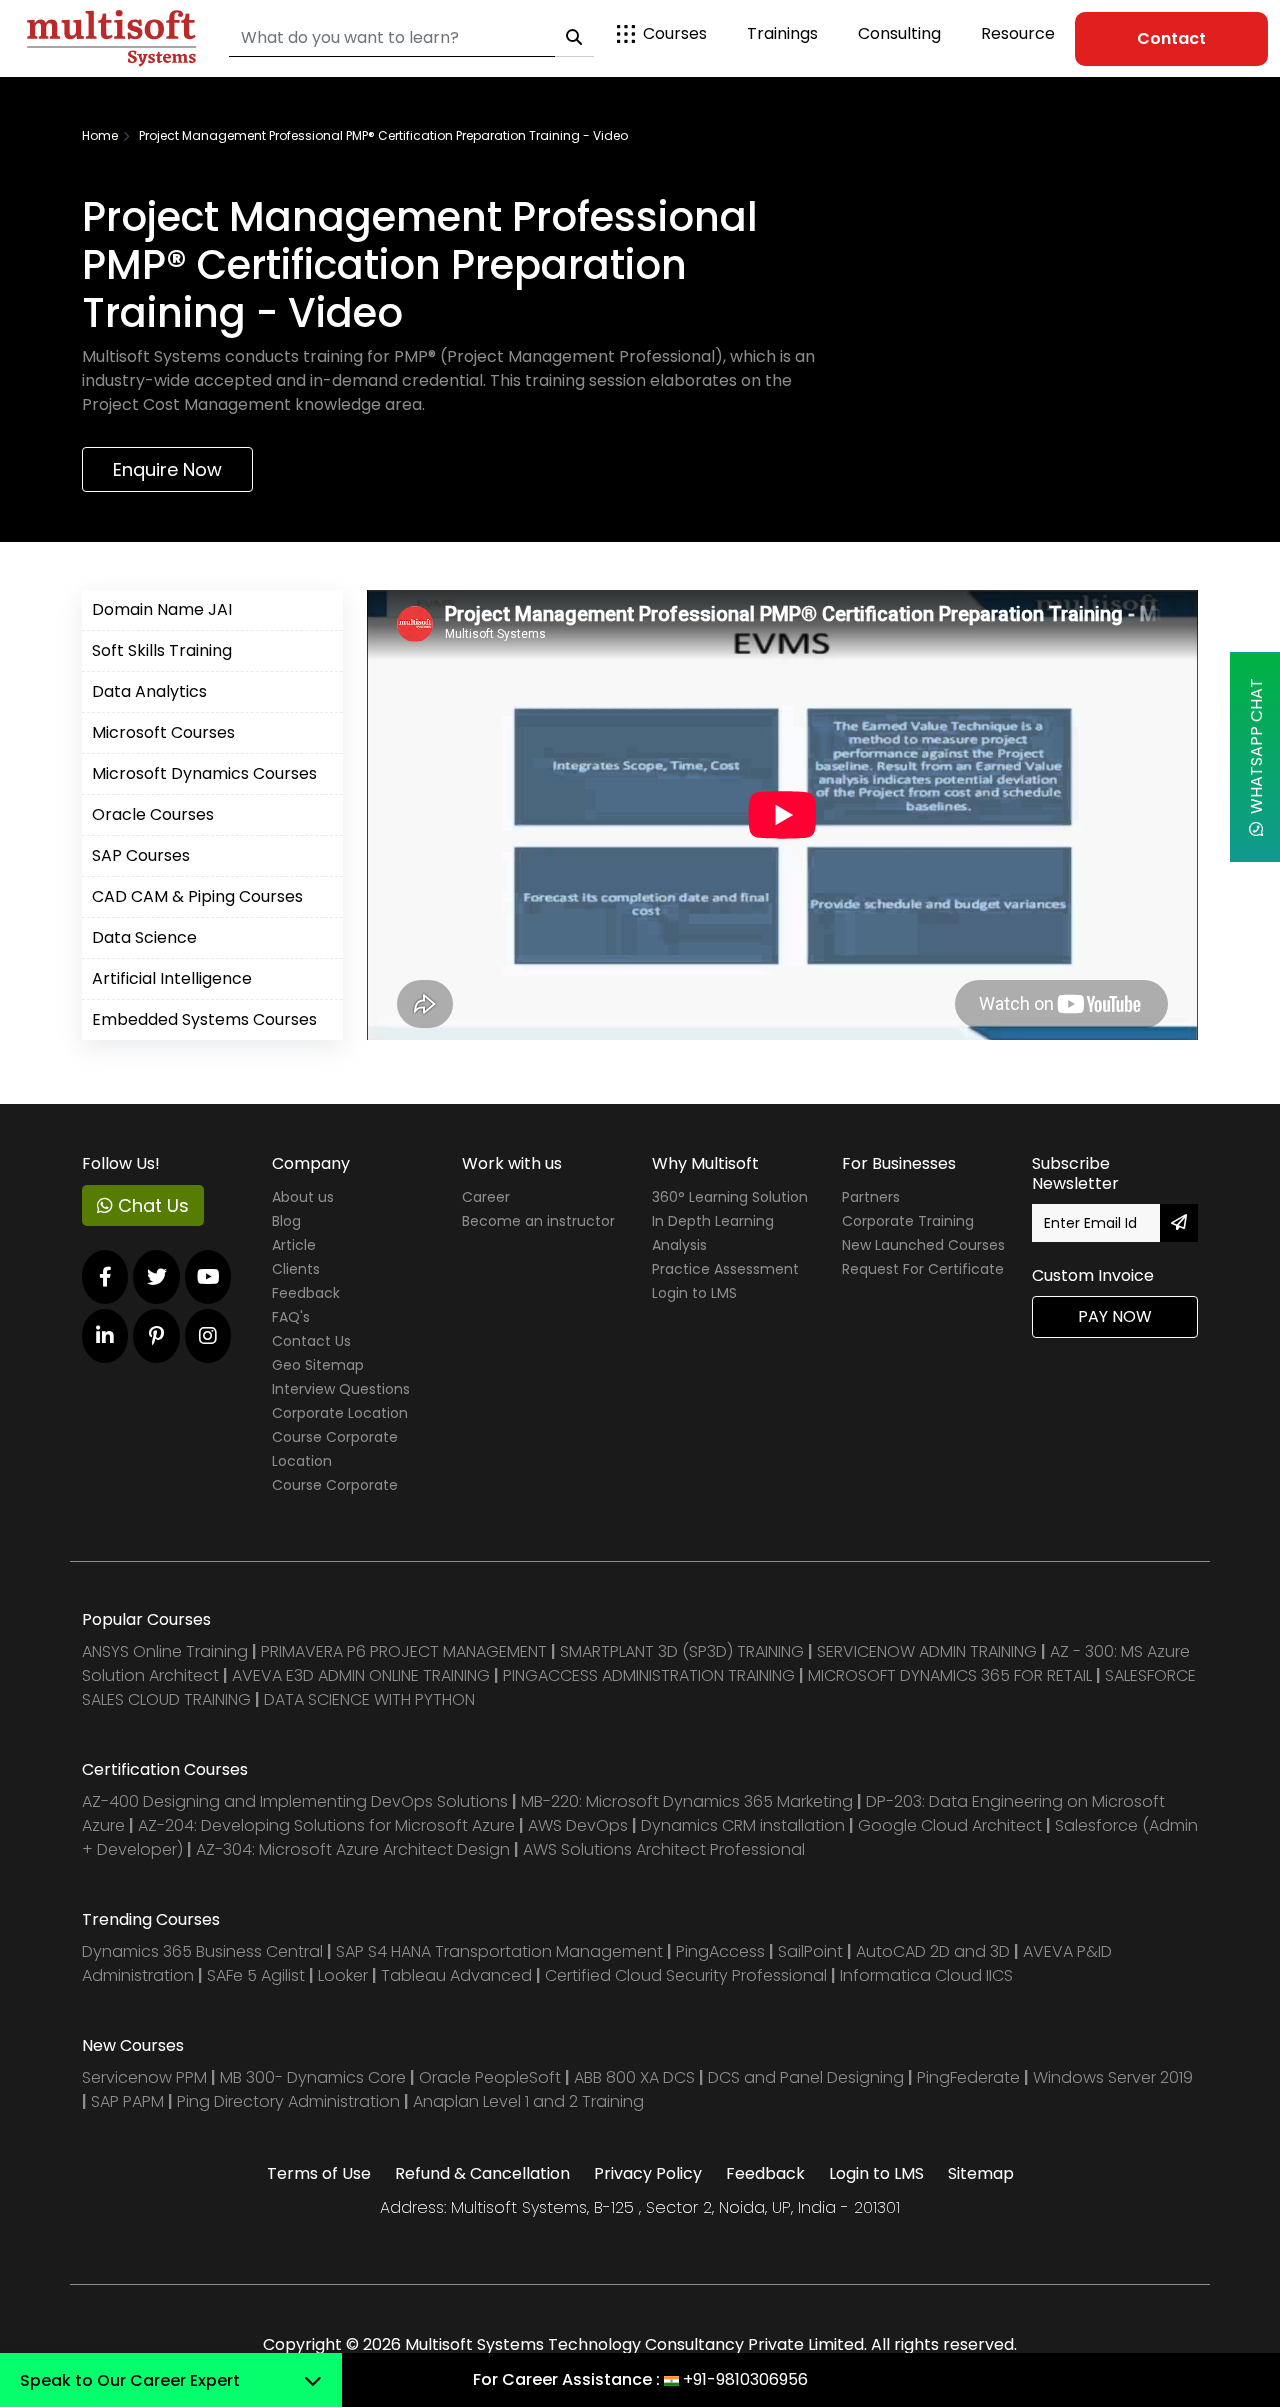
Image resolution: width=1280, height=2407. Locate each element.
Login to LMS (694, 1293)
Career (486, 1197)
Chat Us (151, 1205)
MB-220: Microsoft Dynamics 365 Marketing (689, 1801)
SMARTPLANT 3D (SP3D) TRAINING (682, 1651)
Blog (286, 1221)
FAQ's (291, 1317)
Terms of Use (319, 2173)
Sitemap (981, 2173)
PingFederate (970, 2077)
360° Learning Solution (730, 1197)
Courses (675, 33)
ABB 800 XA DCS (636, 2077)
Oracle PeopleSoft (490, 2077)
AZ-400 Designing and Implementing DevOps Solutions (295, 1801)
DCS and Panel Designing (808, 2077)
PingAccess (720, 1951)
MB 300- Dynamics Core (313, 2077)
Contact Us (311, 1341)
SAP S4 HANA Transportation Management (501, 1951)
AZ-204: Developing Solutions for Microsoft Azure (328, 1825)
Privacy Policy (648, 2173)
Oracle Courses (153, 814)
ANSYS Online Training (165, 1651)
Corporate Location (340, 1413)
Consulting (899, 33)
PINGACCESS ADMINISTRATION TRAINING (649, 1675)
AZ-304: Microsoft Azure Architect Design (355, 1849)
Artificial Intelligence (172, 978)
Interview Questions (341, 1389)
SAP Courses (141, 855)
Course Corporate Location (335, 1449)
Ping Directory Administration (290, 2101)
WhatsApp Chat (1256, 750)
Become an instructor (538, 1221)
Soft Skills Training (162, 650)
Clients (296, 1269)
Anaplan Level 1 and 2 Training (528, 2101)
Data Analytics (149, 691)
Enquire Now (167, 469)
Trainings (782, 33)
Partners (871, 1197)
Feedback (306, 1293)
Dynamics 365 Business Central (202, 1951)
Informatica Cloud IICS (926, 1975)
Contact (1171, 38)
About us (303, 1197)
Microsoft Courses (163, 732)
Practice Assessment (725, 1269)
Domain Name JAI (162, 609)
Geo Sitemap (318, 1365)
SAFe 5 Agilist (256, 1975)
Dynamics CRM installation (745, 1825)
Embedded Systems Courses (204, 1019)
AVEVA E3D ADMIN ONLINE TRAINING (361, 1675)
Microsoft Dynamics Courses (204, 773)
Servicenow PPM (146, 2077)
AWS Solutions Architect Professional (664, 1849)
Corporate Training (908, 1221)
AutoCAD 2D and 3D (933, 1951)
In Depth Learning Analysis (713, 1233)
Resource (1018, 33)
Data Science (144, 937)
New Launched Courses (923, 1245)
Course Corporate (335, 1485)
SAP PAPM (129, 2101)
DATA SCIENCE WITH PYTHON (369, 1699)
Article (294, 1245)
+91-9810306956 (745, 2379)
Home (100, 135)
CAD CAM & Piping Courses (197, 896)
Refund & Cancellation (482, 2173)
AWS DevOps (580, 1825)
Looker (343, 1975)
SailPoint (812, 1951)
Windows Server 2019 (1113, 2077)
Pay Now (1115, 1316)
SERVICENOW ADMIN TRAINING (929, 1651)
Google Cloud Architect (952, 1825)
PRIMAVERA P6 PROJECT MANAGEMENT (404, 1651)
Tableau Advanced (458, 1975)
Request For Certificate (923, 1269)
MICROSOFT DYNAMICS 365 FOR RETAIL (950, 1675)
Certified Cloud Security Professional (686, 1975)
